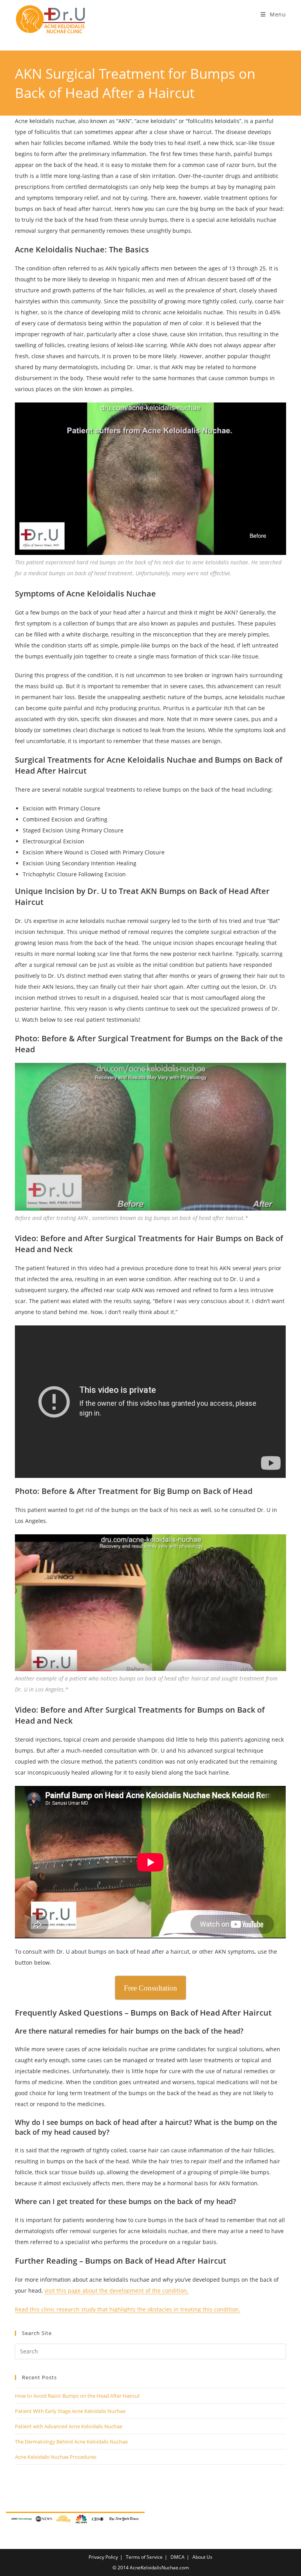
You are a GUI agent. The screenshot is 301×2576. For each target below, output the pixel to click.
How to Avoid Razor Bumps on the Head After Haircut (77, 2396)
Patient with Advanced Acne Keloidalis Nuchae (69, 2426)
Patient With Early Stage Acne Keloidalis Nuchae (70, 2411)
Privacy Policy (103, 2557)
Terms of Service (144, 2557)
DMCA (178, 2557)
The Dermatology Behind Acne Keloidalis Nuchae (71, 2442)
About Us (202, 2557)
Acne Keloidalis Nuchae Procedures (56, 2457)
